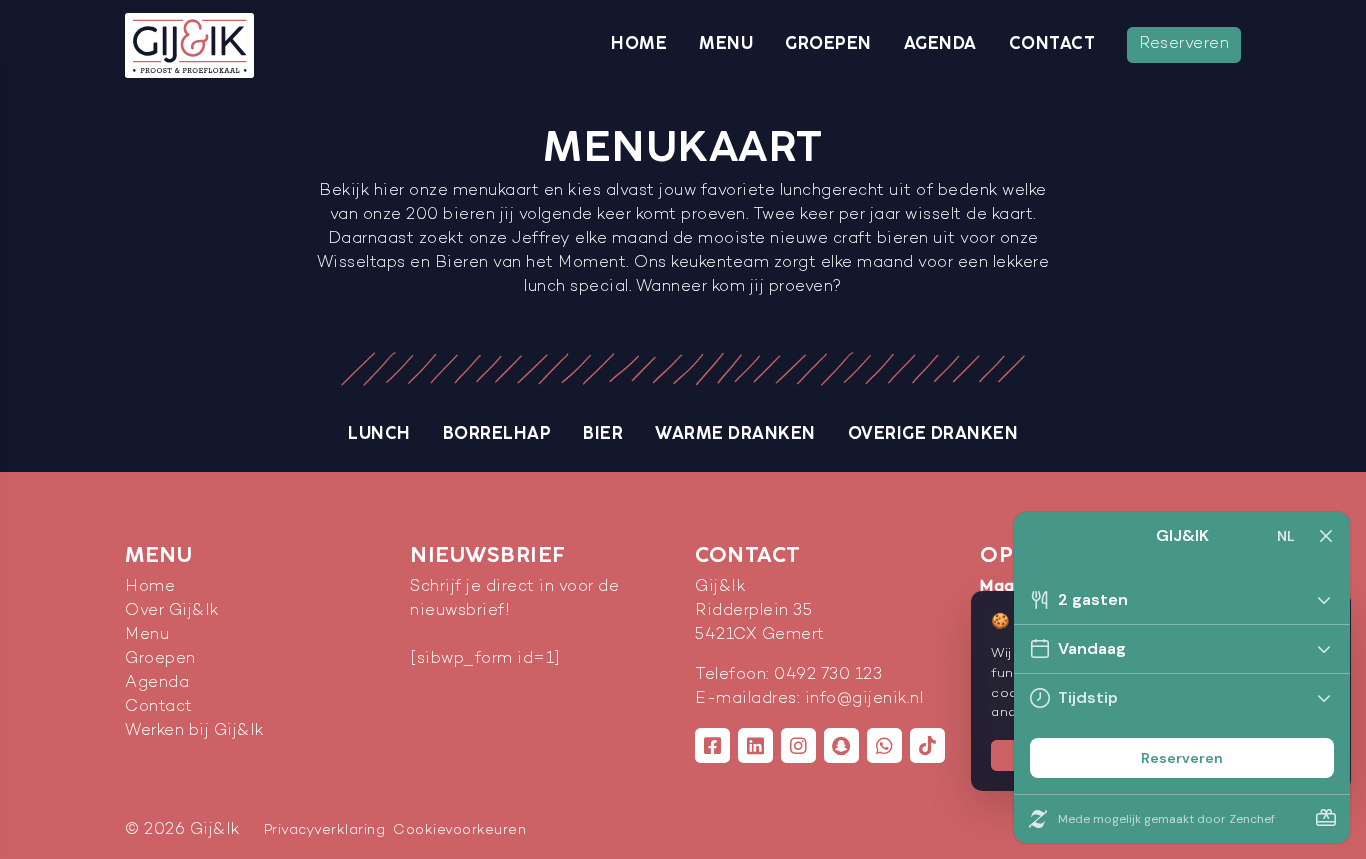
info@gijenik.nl (864, 699)
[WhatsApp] (884, 745)
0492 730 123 (828, 675)
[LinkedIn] (755, 745)
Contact (1052, 44)
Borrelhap (497, 434)
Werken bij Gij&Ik (194, 731)
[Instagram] (798, 745)
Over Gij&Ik (172, 611)
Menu (726, 44)
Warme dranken (735, 434)
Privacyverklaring (325, 830)
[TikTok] (927, 745)
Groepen (828, 44)
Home (639, 44)
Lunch (379, 434)
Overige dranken (933, 434)
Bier (603, 434)
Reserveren (1184, 44)
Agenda (940, 44)
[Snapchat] (841, 745)
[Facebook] (712, 745)
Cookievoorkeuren (459, 830)
